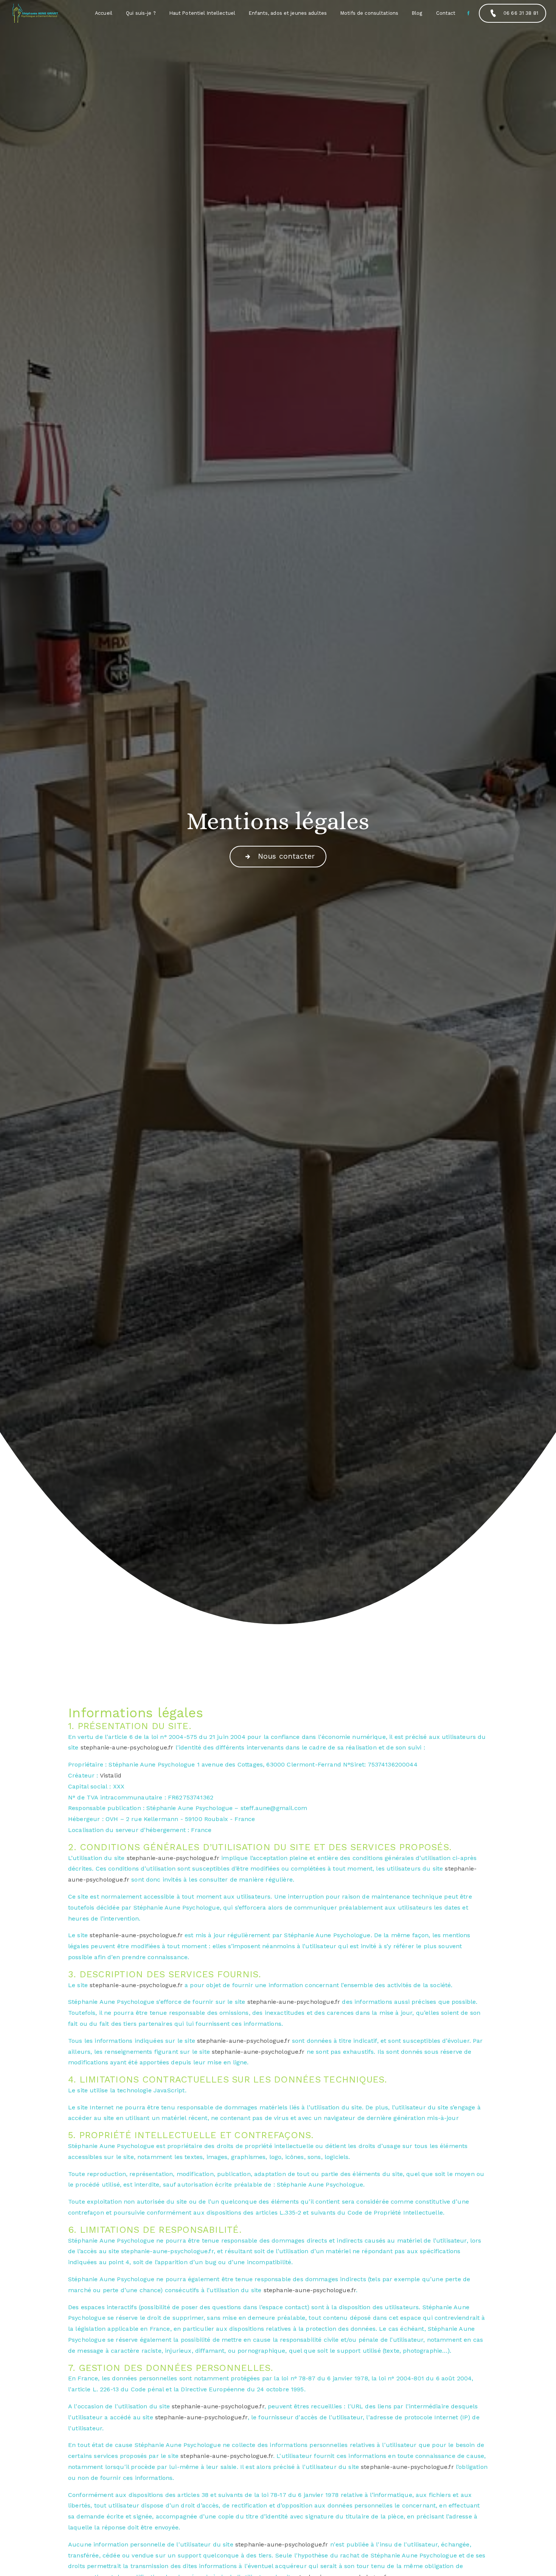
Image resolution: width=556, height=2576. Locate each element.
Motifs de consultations (369, 13)
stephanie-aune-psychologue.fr (127, 1747)
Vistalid (111, 1775)
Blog (417, 13)
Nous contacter (287, 856)
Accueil (104, 13)
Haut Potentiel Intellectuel (202, 13)
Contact (446, 13)
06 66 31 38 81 (521, 13)
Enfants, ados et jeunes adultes (288, 13)
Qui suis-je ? (141, 13)
